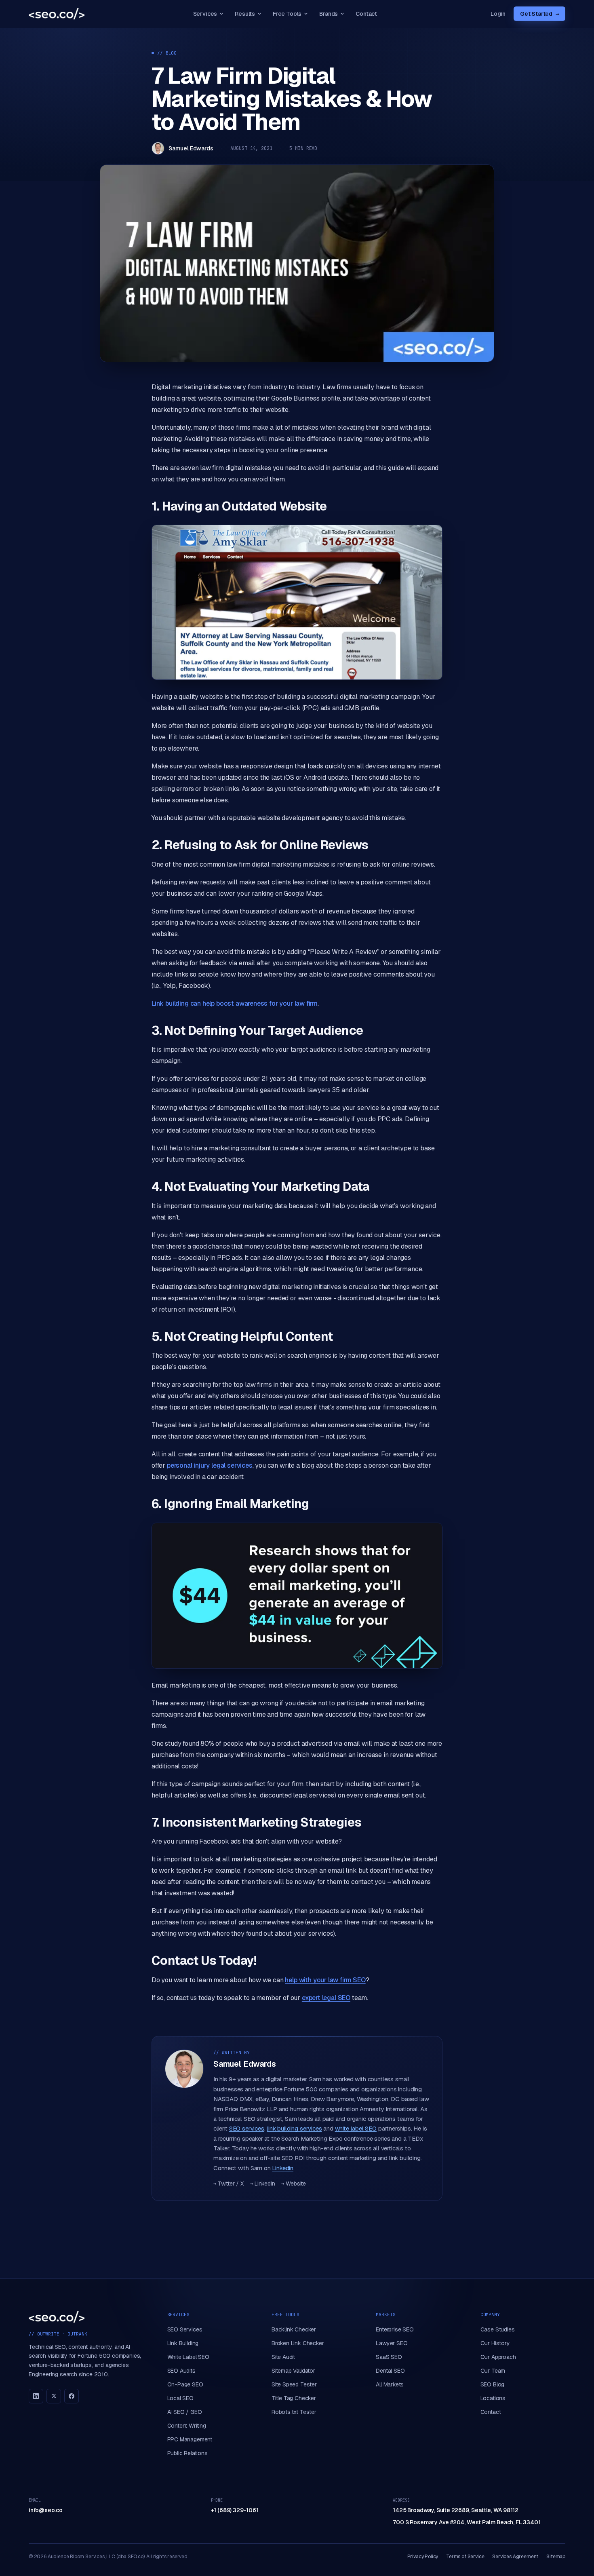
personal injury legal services (210, 1465)
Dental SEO (390, 2371)
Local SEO (180, 2398)
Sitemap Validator (293, 2371)
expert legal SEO (326, 1998)
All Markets (390, 2384)
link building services (294, 2128)
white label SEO (356, 2128)
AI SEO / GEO (185, 2412)
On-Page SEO (185, 2384)
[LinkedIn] (36, 2396)
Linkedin (283, 2168)
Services (205, 14)
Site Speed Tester (294, 2384)
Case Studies (498, 2329)
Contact (366, 14)
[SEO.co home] (57, 14)
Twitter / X (229, 2184)
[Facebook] (72, 2396)
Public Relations (187, 2453)
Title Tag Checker (294, 2398)
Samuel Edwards (191, 148)
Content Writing (187, 2426)
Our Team (493, 2371)
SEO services (247, 2128)
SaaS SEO (389, 2357)
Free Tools (287, 14)
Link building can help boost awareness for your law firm (235, 1003)
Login (498, 14)
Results (245, 14)
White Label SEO (188, 2357)
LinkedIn (262, 2184)
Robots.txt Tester (294, 2412)
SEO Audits (181, 2371)
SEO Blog (493, 2384)
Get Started (539, 14)
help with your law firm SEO (325, 1980)
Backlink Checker (294, 2329)
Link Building (183, 2343)
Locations (493, 2398)
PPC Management (190, 2439)
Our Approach (498, 2357)
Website (294, 2184)
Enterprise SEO (395, 2329)
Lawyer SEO (392, 2343)
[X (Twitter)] (54, 2396)
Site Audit (283, 2357)
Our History (495, 2343)
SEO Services (185, 2329)
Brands (329, 14)
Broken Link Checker (298, 2343)
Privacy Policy (423, 2557)
